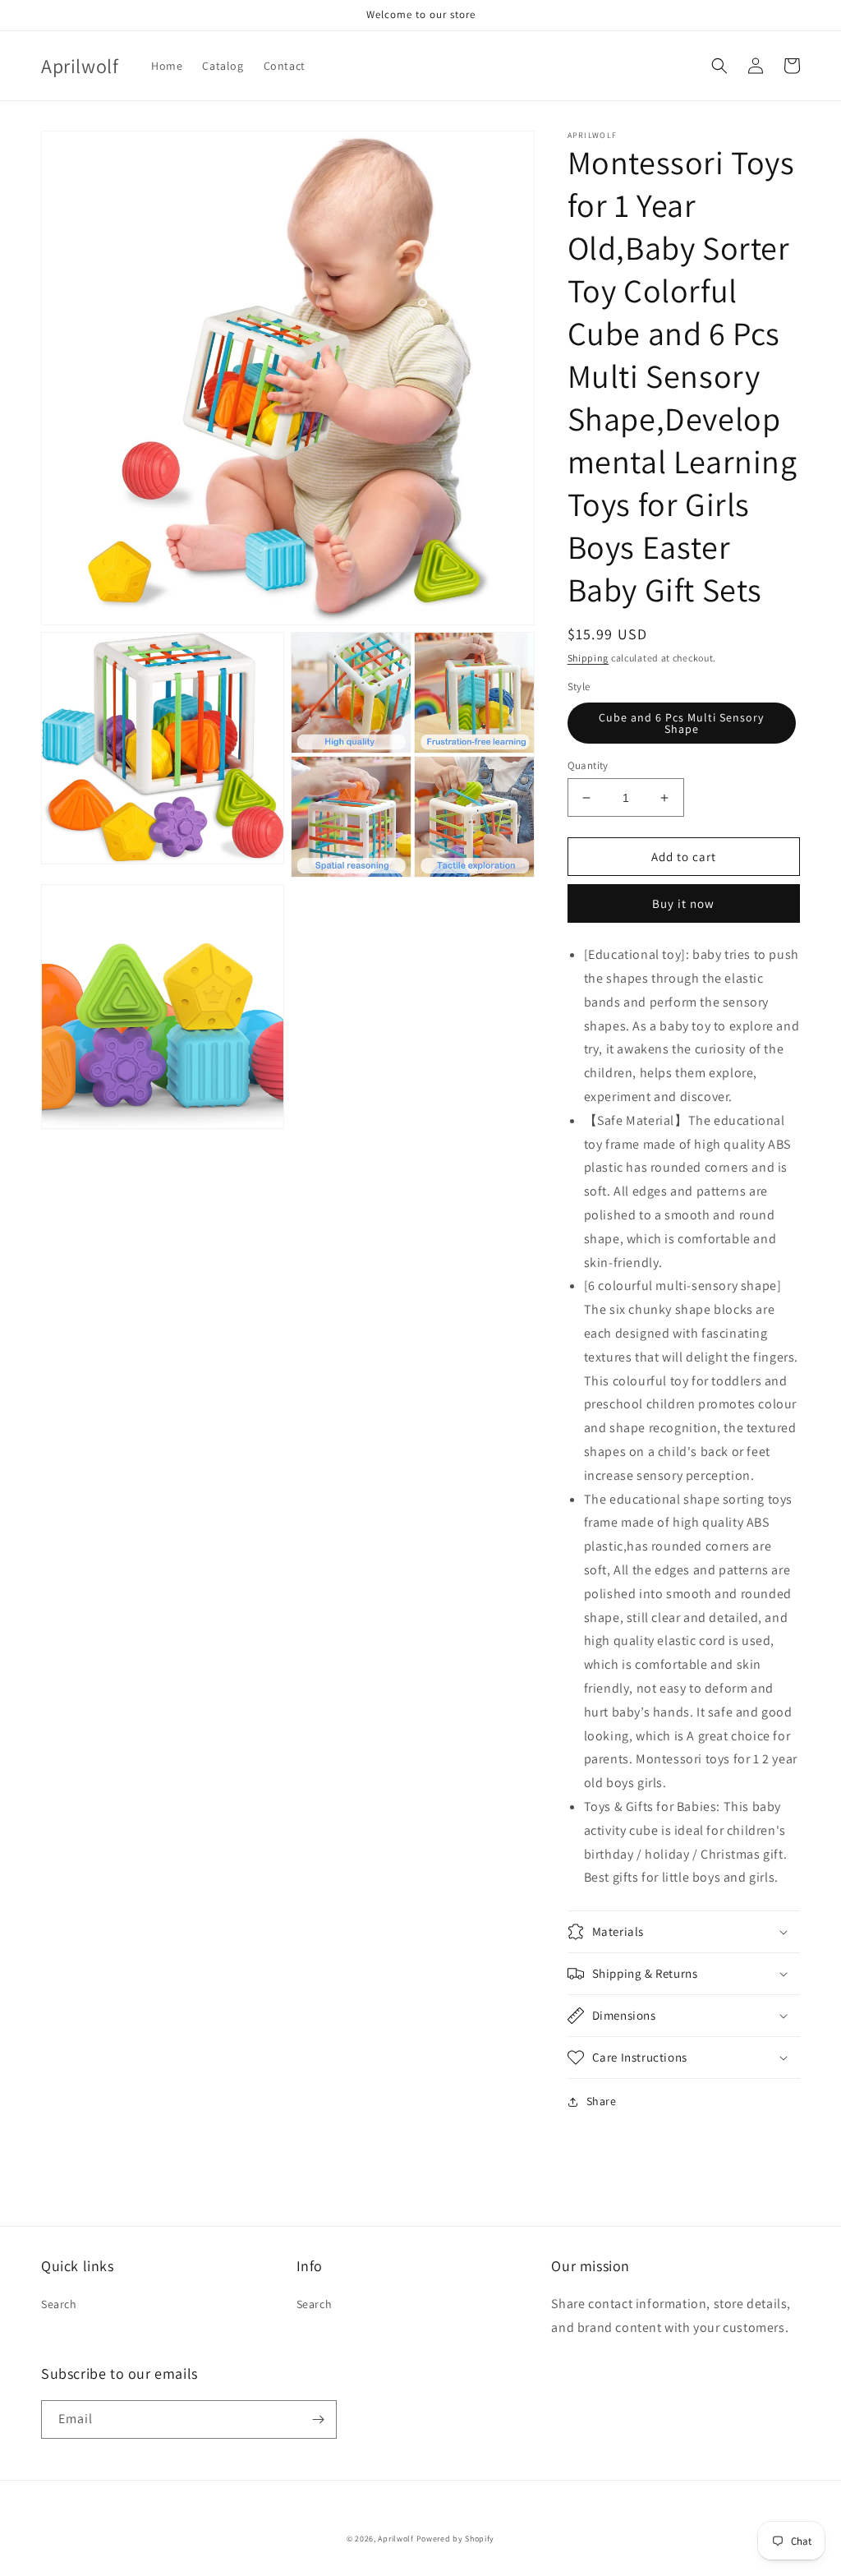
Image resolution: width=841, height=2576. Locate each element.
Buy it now (683, 903)
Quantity (588, 765)
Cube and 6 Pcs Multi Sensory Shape (681, 723)
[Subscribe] (318, 2419)
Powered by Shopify (456, 2539)
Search (59, 2304)
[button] (719, 66)
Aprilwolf (395, 2539)
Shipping (588, 658)
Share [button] (602, 2101)
